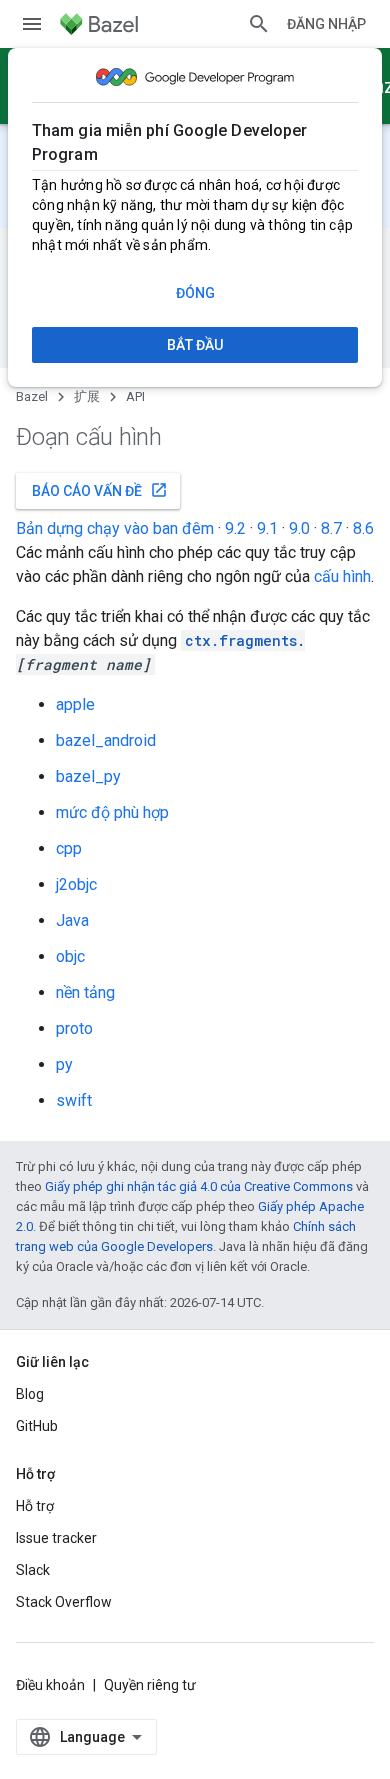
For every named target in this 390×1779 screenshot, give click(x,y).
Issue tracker (56, 1538)
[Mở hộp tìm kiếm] (259, 24)
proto (74, 1028)
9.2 (235, 528)
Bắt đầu (195, 345)
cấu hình (342, 576)
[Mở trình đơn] (32, 24)
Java (72, 920)
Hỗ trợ (35, 1506)
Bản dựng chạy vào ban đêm (115, 528)
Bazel (32, 396)
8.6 (363, 528)
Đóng (195, 293)
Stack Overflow (64, 1602)
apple (75, 704)
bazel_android (106, 740)
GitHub (37, 1426)
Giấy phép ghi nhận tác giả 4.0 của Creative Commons (199, 1186)
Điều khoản (50, 1685)
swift (74, 1100)
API (135, 396)
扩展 (87, 396)
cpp (69, 848)
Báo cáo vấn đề (100, 490)
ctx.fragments (241, 640)
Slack (33, 1570)
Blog (30, 1394)
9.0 (299, 528)
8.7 (331, 528)
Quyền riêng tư (150, 1685)
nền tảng (85, 992)
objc (70, 956)
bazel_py (88, 776)
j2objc (76, 884)
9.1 (267, 528)
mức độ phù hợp (112, 812)
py (64, 1064)
